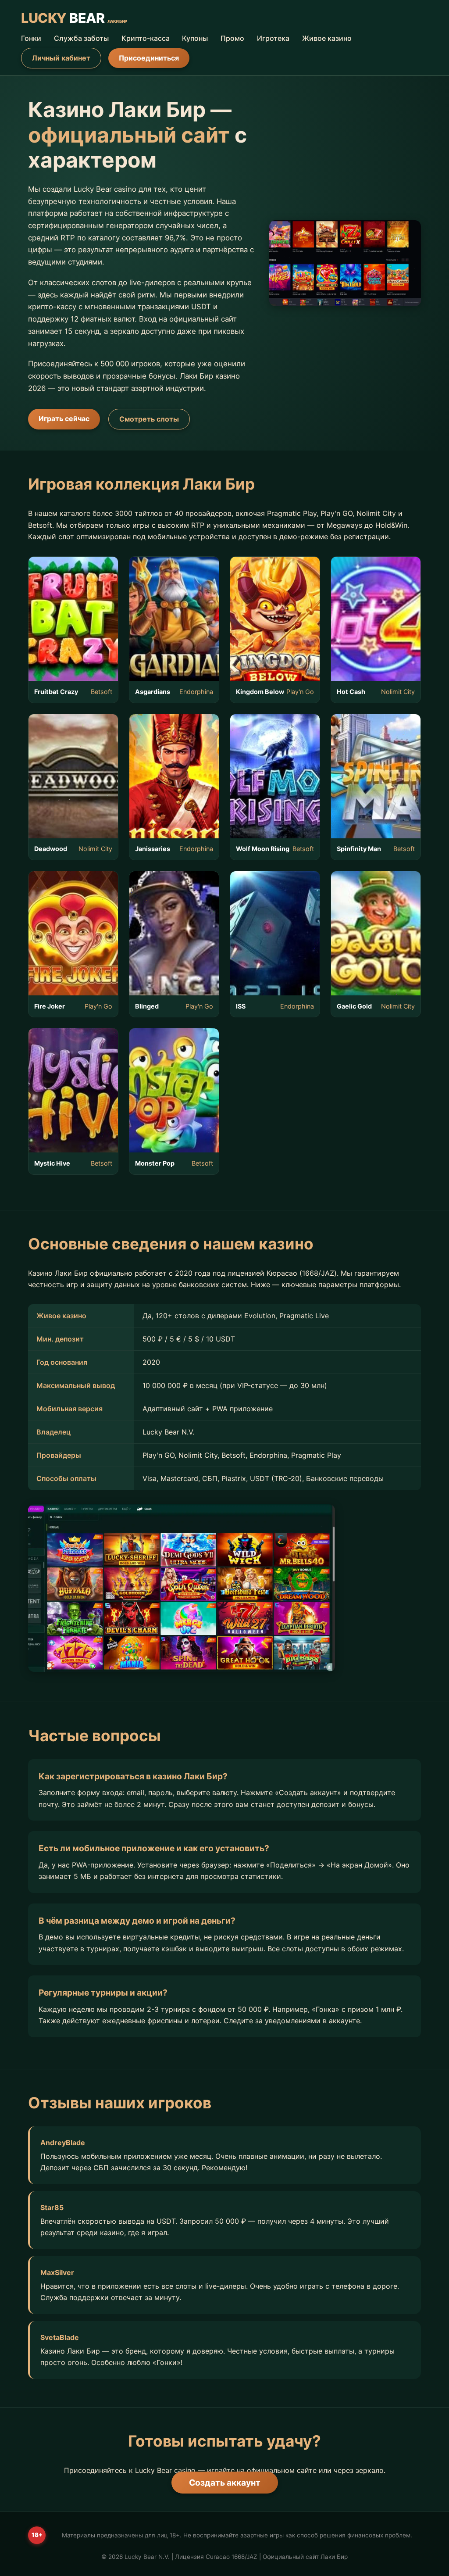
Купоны (195, 38)
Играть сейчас (64, 419)
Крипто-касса (146, 38)
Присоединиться (149, 58)
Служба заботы (81, 38)
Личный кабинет (61, 58)
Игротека (273, 38)
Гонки (31, 38)
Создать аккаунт (225, 2483)
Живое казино (327, 38)
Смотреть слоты (149, 419)
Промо (232, 38)
